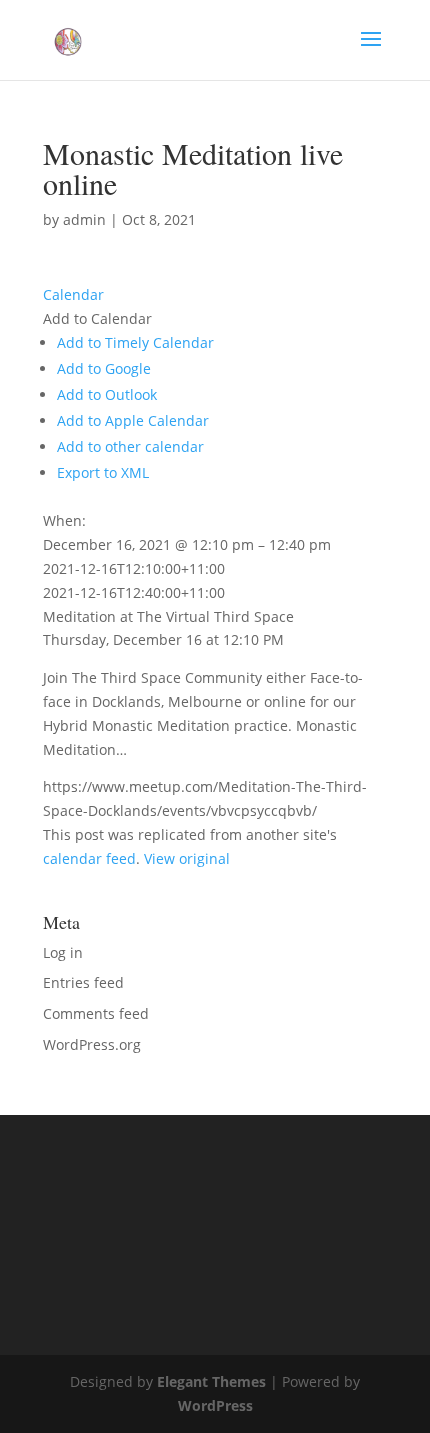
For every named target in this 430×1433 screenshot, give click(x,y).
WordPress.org (92, 1044)
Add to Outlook (107, 394)
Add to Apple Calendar (133, 420)
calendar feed (89, 858)
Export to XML (103, 472)
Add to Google (104, 368)
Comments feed (96, 1013)
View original (187, 858)
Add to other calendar (130, 446)
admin (84, 219)
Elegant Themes (211, 1381)
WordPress (215, 1405)
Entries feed (83, 982)
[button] (97, 318)
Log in (63, 952)
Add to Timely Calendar (135, 342)
